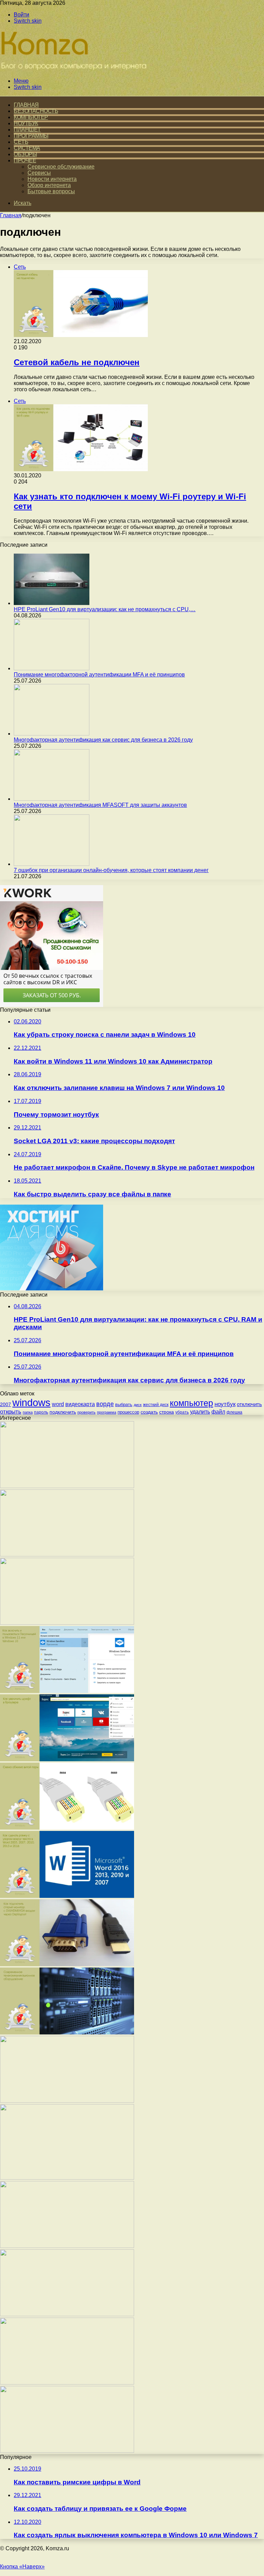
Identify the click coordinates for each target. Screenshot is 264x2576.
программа (107, 1412)
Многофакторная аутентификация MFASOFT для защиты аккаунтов (100, 805)
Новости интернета (52, 179)
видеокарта (80, 1404)
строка (167, 1412)
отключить (249, 1404)
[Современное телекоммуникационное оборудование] (67, 2033)
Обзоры (25, 154)
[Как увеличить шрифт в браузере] (67, 1759)
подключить (63, 1412)
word (58, 1404)
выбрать (124, 1405)
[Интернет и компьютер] (75, 69)
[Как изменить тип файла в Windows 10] (67, 1554)
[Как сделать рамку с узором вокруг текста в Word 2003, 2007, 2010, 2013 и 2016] (67, 1896)
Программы (31, 136)
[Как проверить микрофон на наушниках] (67, 2101)
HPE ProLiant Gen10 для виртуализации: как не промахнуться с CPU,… (105, 609)
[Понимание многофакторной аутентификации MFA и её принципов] (52, 668)
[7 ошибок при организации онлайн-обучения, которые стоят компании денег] (52, 864)
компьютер (191, 1403)
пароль (41, 1412)
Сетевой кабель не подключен (77, 362)
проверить (86, 1412)
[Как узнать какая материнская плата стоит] (67, 2383)
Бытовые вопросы (51, 191)
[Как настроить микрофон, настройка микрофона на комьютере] (67, 1623)
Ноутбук (26, 123)
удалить (200, 1412)
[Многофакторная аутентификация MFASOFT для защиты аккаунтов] (52, 799)
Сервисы (39, 173)
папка (28, 1412)
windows (31, 1402)
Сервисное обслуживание (61, 167)
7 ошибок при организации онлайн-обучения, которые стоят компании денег (111, 870)
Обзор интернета (49, 185)
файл (218, 1412)
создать (149, 1412)
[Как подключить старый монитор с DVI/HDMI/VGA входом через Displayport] (67, 1964)
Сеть (21, 142)
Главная (11, 215)
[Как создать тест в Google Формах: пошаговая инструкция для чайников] (67, 2451)
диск (138, 1405)
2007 (5, 1404)
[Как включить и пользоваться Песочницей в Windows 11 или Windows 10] (67, 1691)
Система (27, 148)
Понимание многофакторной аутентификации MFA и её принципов (99, 675)
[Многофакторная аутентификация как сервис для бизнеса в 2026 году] (52, 734)
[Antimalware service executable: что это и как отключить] (67, 2246)
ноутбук (225, 1404)
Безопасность (36, 111)
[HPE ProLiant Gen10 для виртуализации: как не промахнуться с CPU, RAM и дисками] (52, 603)
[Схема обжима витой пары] (67, 1828)
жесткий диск (156, 1405)
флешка (234, 1412)
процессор (128, 1412)
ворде (105, 1404)
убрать (182, 1412)
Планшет (27, 130)
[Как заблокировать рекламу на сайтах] (67, 2314)
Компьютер (31, 117)
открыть (11, 1412)
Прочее (25, 160)
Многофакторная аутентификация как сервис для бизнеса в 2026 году (103, 740)
